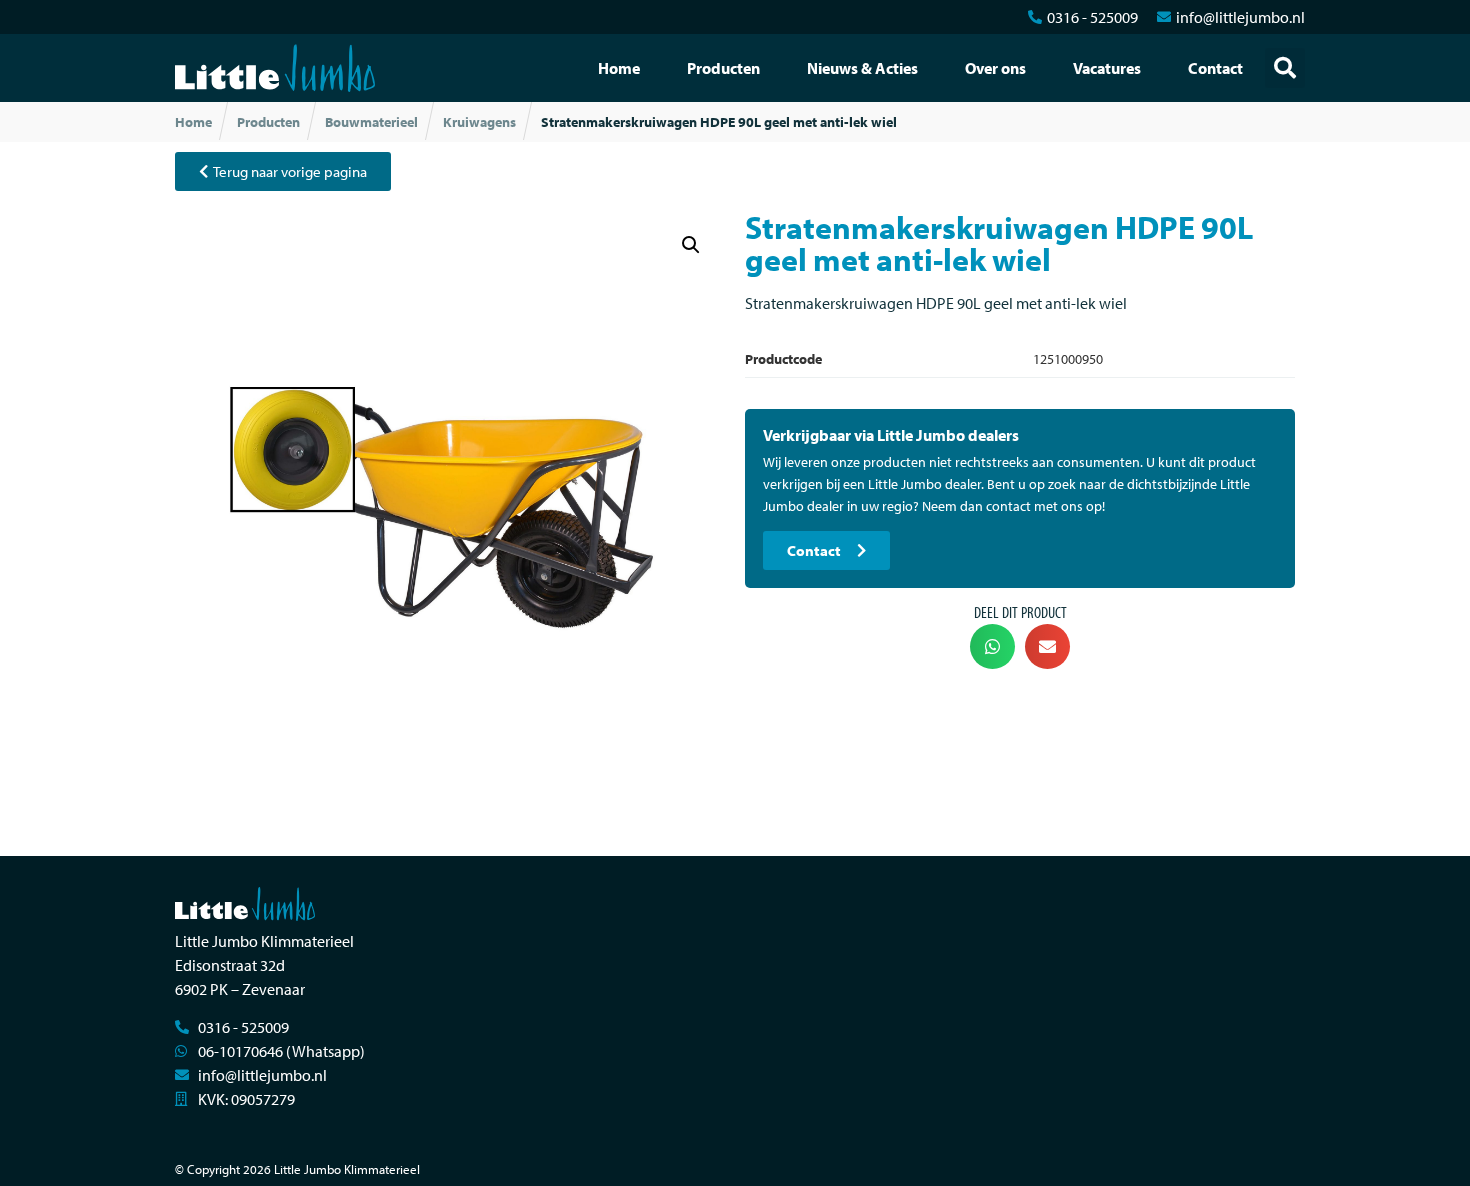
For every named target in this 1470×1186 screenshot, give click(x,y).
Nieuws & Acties (862, 68)
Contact (1215, 68)
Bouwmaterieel (371, 122)
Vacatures (1107, 68)
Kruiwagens (479, 122)
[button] (1285, 68)
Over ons (995, 68)
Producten (723, 68)
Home (619, 68)
